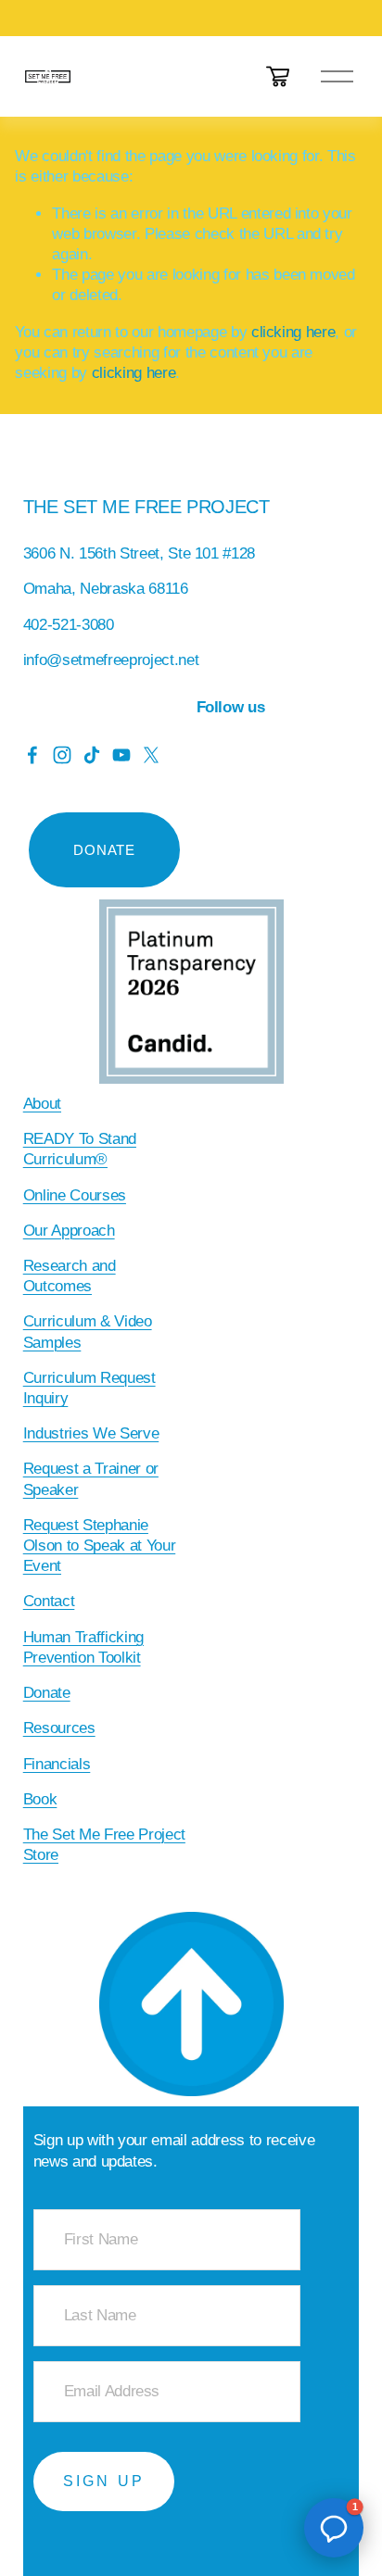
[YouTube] (121, 755)
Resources (59, 1728)
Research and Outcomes (70, 1276)
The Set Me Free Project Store (104, 1845)
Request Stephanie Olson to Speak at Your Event (100, 1546)
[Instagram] (62, 755)
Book (40, 1799)
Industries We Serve (91, 1433)
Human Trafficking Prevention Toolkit (83, 1647)
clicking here (293, 332)
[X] (151, 755)
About (42, 1104)
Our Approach (69, 1231)
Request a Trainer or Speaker (91, 1479)
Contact (49, 1601)
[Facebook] (32, 755)
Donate (47, 1693)
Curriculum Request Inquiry (89, 1388)
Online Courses (75, 1195)
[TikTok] (92, 755)
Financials (57, 1764)
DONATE (104, 850)
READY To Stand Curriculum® (80, 1149)
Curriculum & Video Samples (88, 1332)
